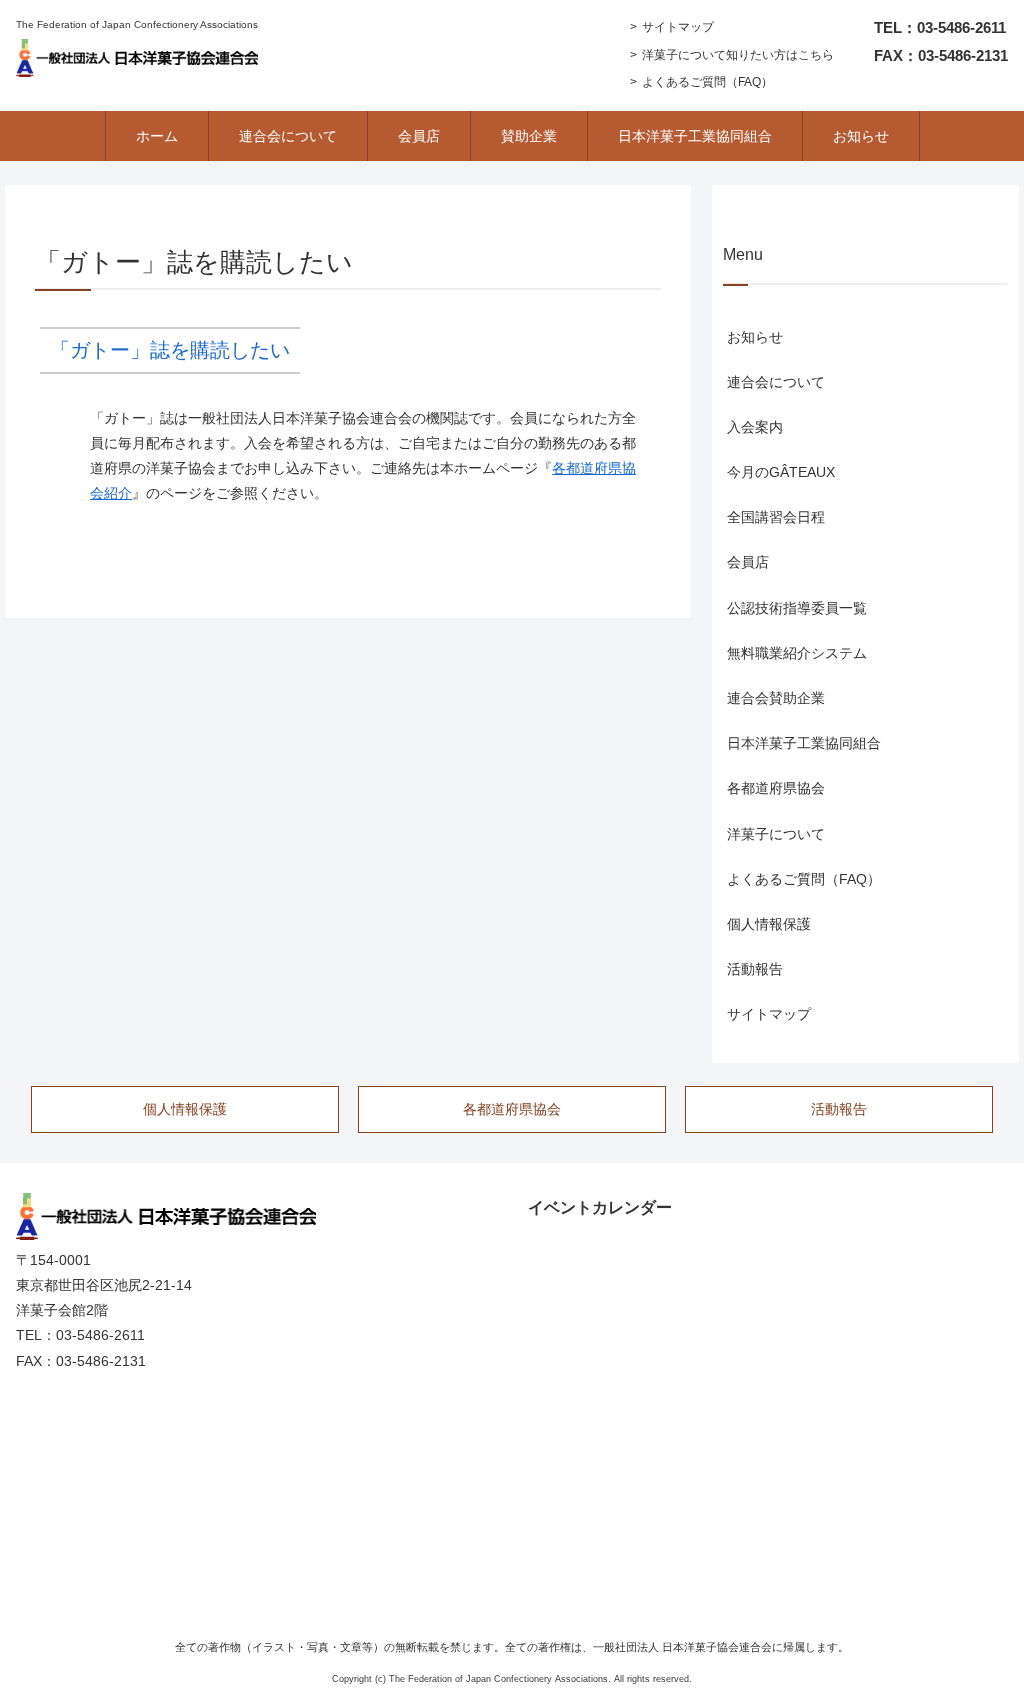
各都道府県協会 (776, 788)
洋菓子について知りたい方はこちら (738, 55)
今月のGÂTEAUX (781, 472)
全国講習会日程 (776, 517)
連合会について (776, 382)
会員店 (748, 562)
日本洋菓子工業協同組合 (804, 743)
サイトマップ (678, 27)
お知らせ (755, 337)
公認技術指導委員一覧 (797, 608)
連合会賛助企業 (776, 698)
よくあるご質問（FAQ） (707, 82)
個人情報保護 (769, 924)
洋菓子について (776, 834)
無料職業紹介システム (797, 653)
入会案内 (755, 427)
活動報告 (755, 969)
